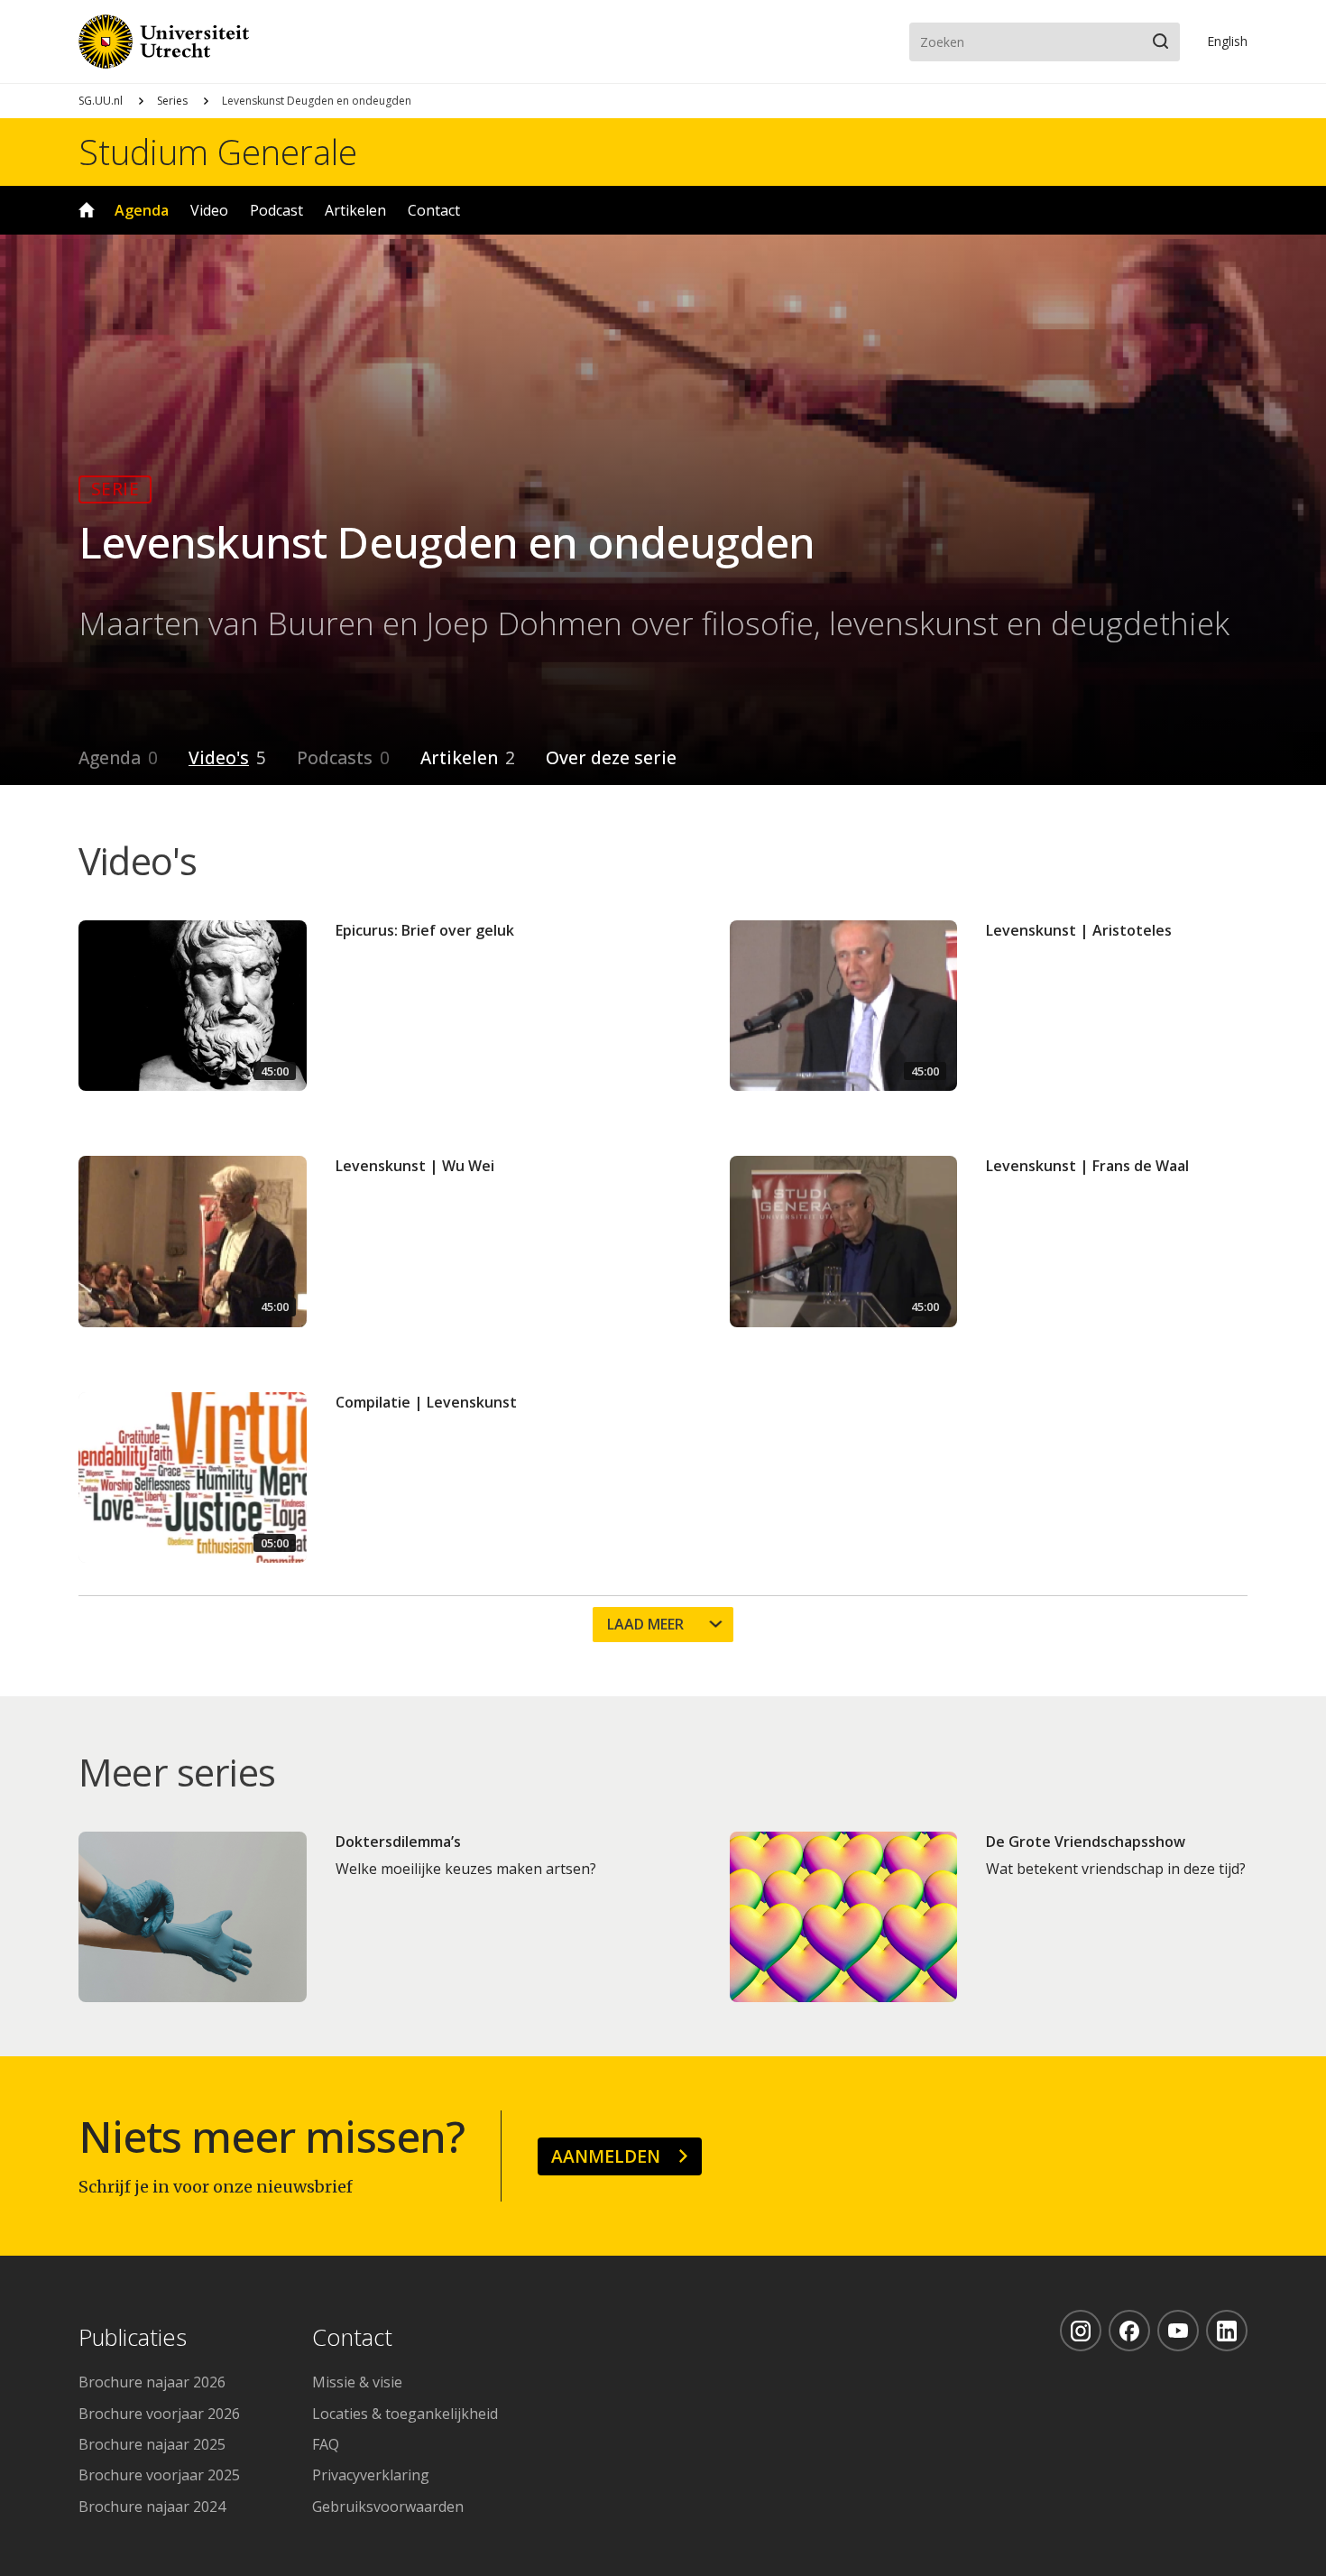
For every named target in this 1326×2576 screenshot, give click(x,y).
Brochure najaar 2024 (152, 2507)
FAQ (326, 2444)
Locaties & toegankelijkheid (405, 2414)
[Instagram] (1081, 2331)
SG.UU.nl (101, 101)
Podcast (276, 210)
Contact (434, 210)
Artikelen (355, 210)
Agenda (142, 210)
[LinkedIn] (1227, 2331)
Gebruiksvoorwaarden (388, 2507)
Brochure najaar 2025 (152, 2444)
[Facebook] (1129, 2331)
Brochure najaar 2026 (152, 2382)
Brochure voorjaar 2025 (159, 2475)
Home (87, 210)
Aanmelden (606, 2156)
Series (172, 101)
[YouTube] (1178, 2331)
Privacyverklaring (371, 2475)
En (1227, 41)
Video (209, 210)
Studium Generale (218, 152)
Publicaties (133, 2338)
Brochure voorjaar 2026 (159, 2414)
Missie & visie (357, 2382)
